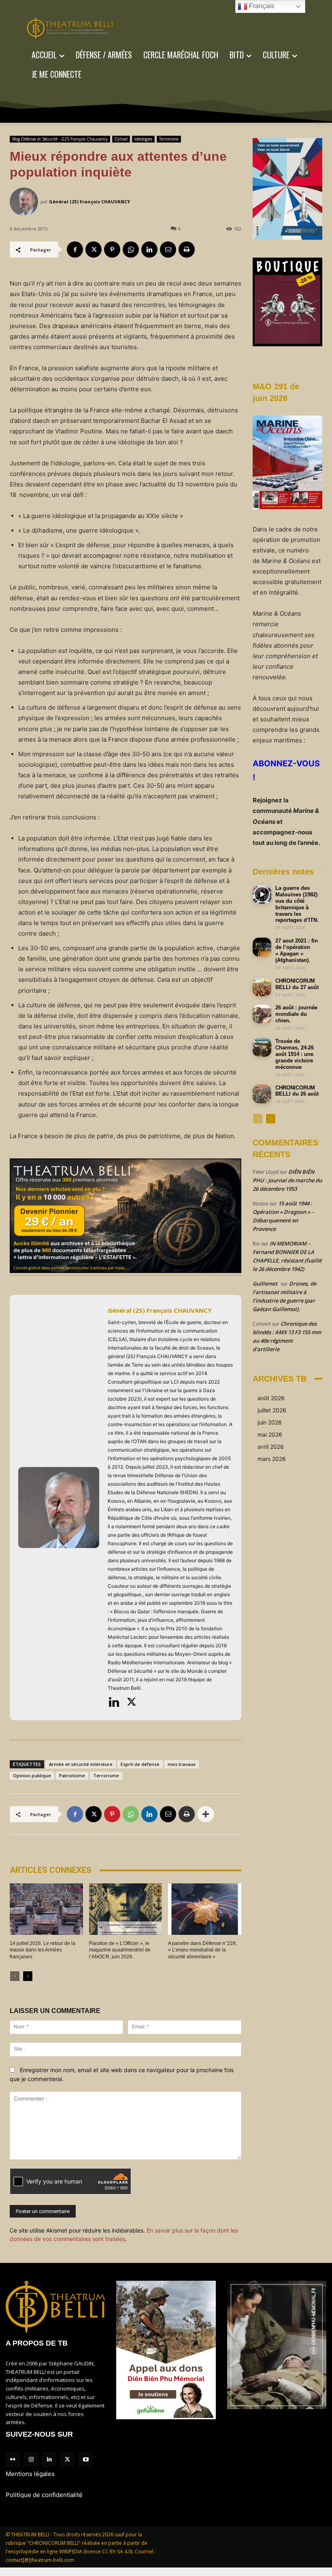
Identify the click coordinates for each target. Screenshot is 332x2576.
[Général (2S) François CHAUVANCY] (25, 202)
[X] (94, 249)
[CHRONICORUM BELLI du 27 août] (262, 987)
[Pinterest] (112, 249)
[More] (206, 1814)
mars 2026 (272, 1459)
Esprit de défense (140, 1764)
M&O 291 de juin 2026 (276, 392)
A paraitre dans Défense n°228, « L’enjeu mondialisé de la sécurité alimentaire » (202, 1950)
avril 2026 (271, 1447)
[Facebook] (75, 249)
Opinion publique (32, 1775)
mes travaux (182, 1764)
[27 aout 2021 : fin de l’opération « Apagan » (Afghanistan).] (262, 947)
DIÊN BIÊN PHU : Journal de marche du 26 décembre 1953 (287, 1180)
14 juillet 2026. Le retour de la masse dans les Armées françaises (43, 1950)
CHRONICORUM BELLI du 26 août (297, 1091)
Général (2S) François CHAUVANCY (89, 202)
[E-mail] (168, 249)
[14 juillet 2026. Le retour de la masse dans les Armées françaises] (46, 1909)
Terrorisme (169, 139)
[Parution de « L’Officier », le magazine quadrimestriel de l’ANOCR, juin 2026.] (126, 1909)
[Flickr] (13, 2460)
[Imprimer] (187, 249)
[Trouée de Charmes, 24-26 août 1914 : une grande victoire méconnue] (262, 1047)
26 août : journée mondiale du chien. (296, 1014)
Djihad (121, 139)
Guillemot (265, 1284)
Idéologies (143, 139)
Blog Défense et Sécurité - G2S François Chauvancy (60, 139)
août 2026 (271, 1398)
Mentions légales (30, 2474)
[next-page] (28, 1976)
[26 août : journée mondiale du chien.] (262, 1014)
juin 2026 (270, 1422)
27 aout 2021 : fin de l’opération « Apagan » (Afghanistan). (297, 950)
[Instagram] (31, 2460)
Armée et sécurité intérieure (81, 1764)
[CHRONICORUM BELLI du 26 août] (262, 1094)
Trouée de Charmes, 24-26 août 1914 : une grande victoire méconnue (295, 1054)
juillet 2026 (272, 1410)
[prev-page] (15, 1976)
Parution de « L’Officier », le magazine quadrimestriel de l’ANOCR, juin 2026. (120, 1950)
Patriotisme (72, 1775)
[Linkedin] (149, 249)
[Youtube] (86, 2460)
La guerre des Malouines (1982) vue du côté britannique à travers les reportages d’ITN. (297, 904)
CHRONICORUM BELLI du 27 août (297, 984)
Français (261, 6)
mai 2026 (270, 1434)
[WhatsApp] (131, 249)
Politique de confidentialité (44, 2495)
